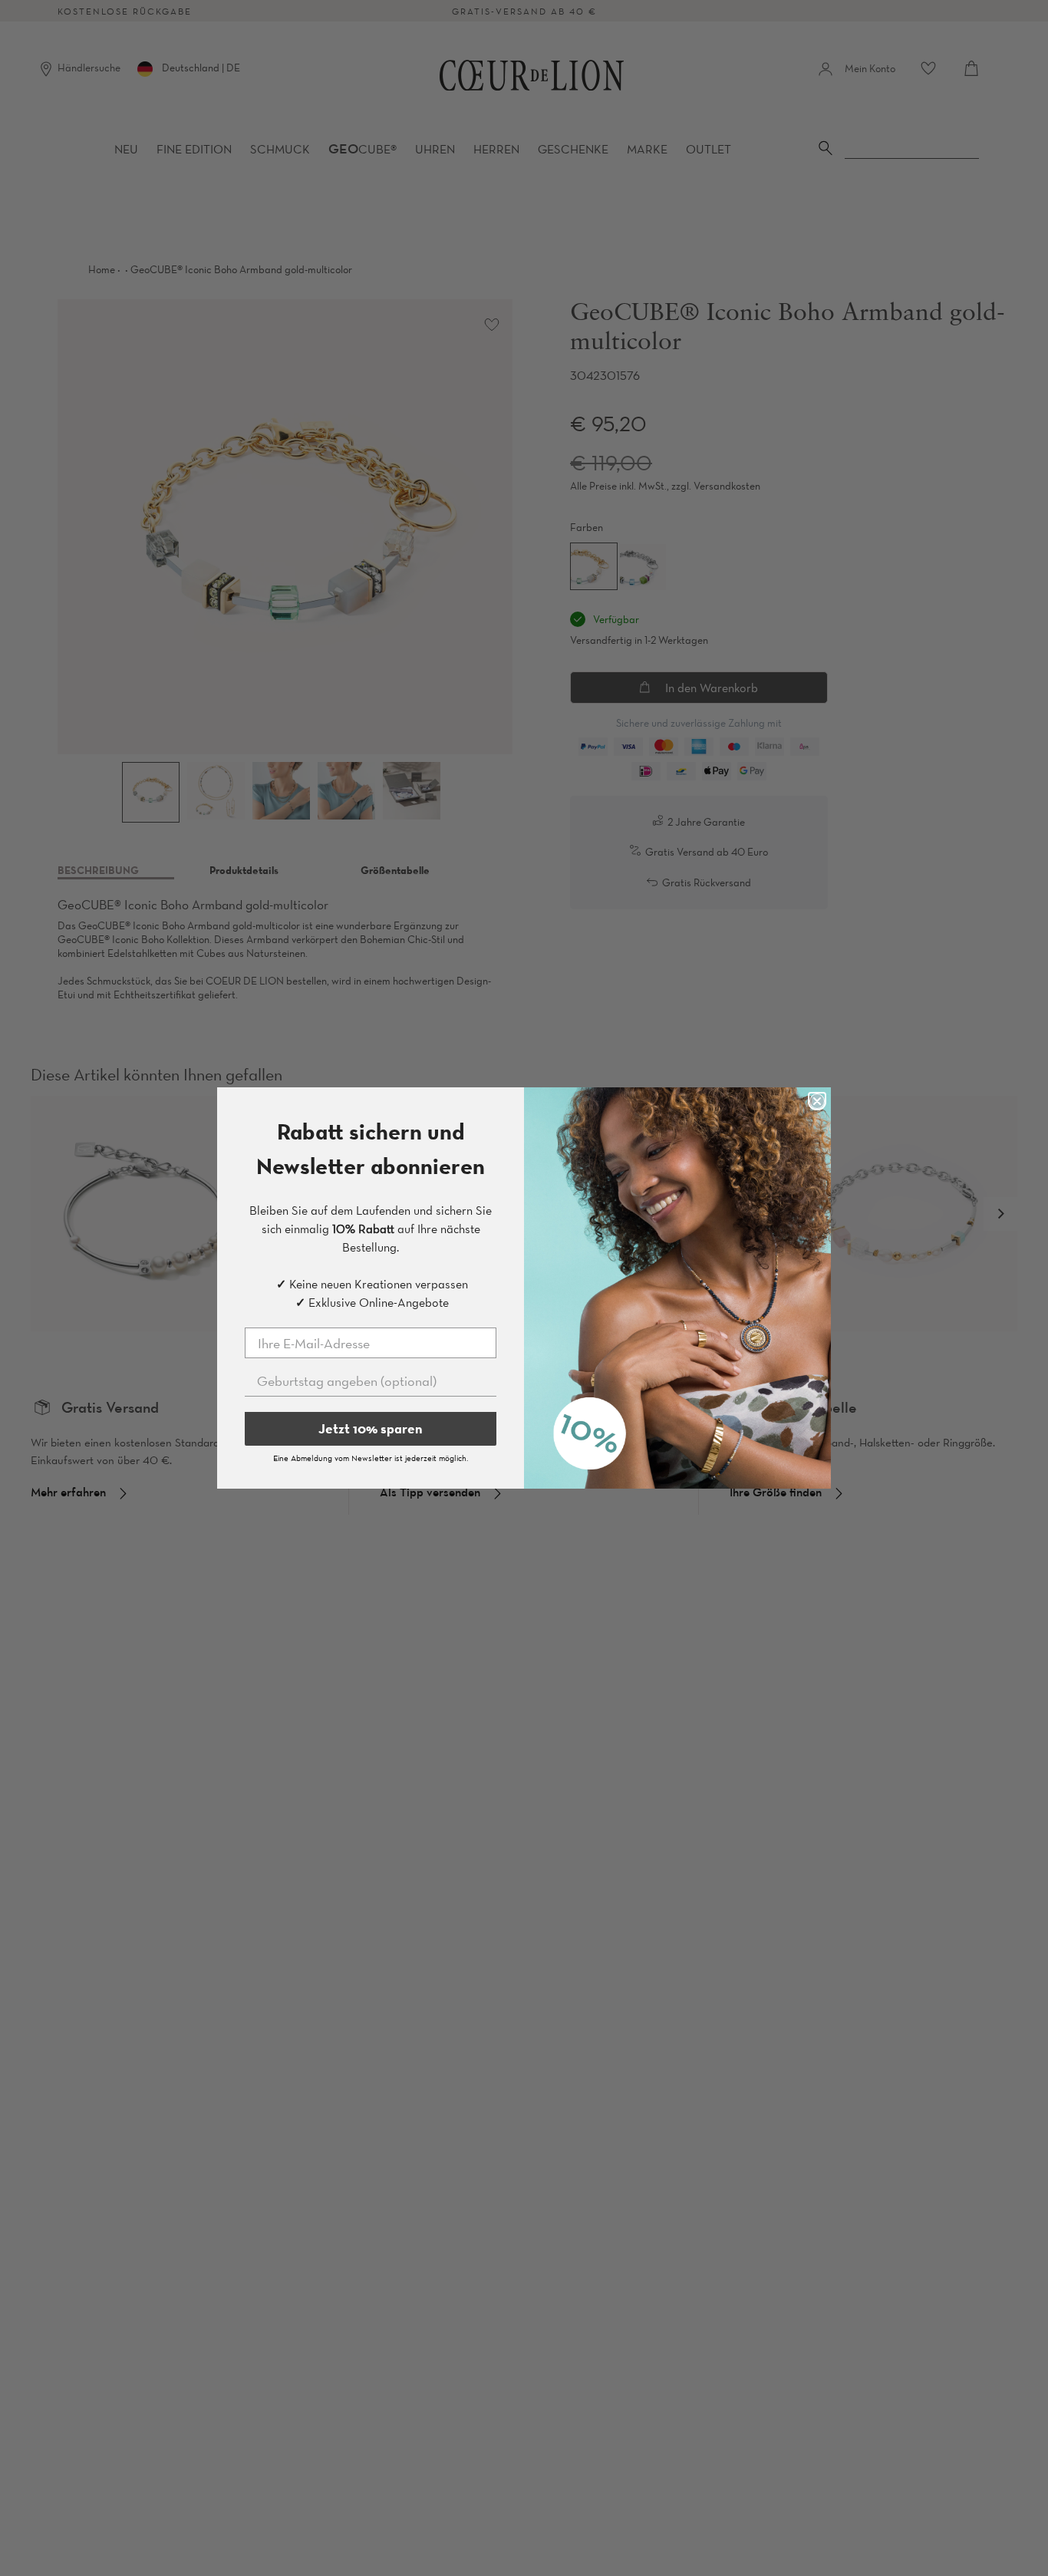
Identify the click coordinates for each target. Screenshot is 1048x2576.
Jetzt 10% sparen (371, 1428)
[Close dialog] (817, 1101)
